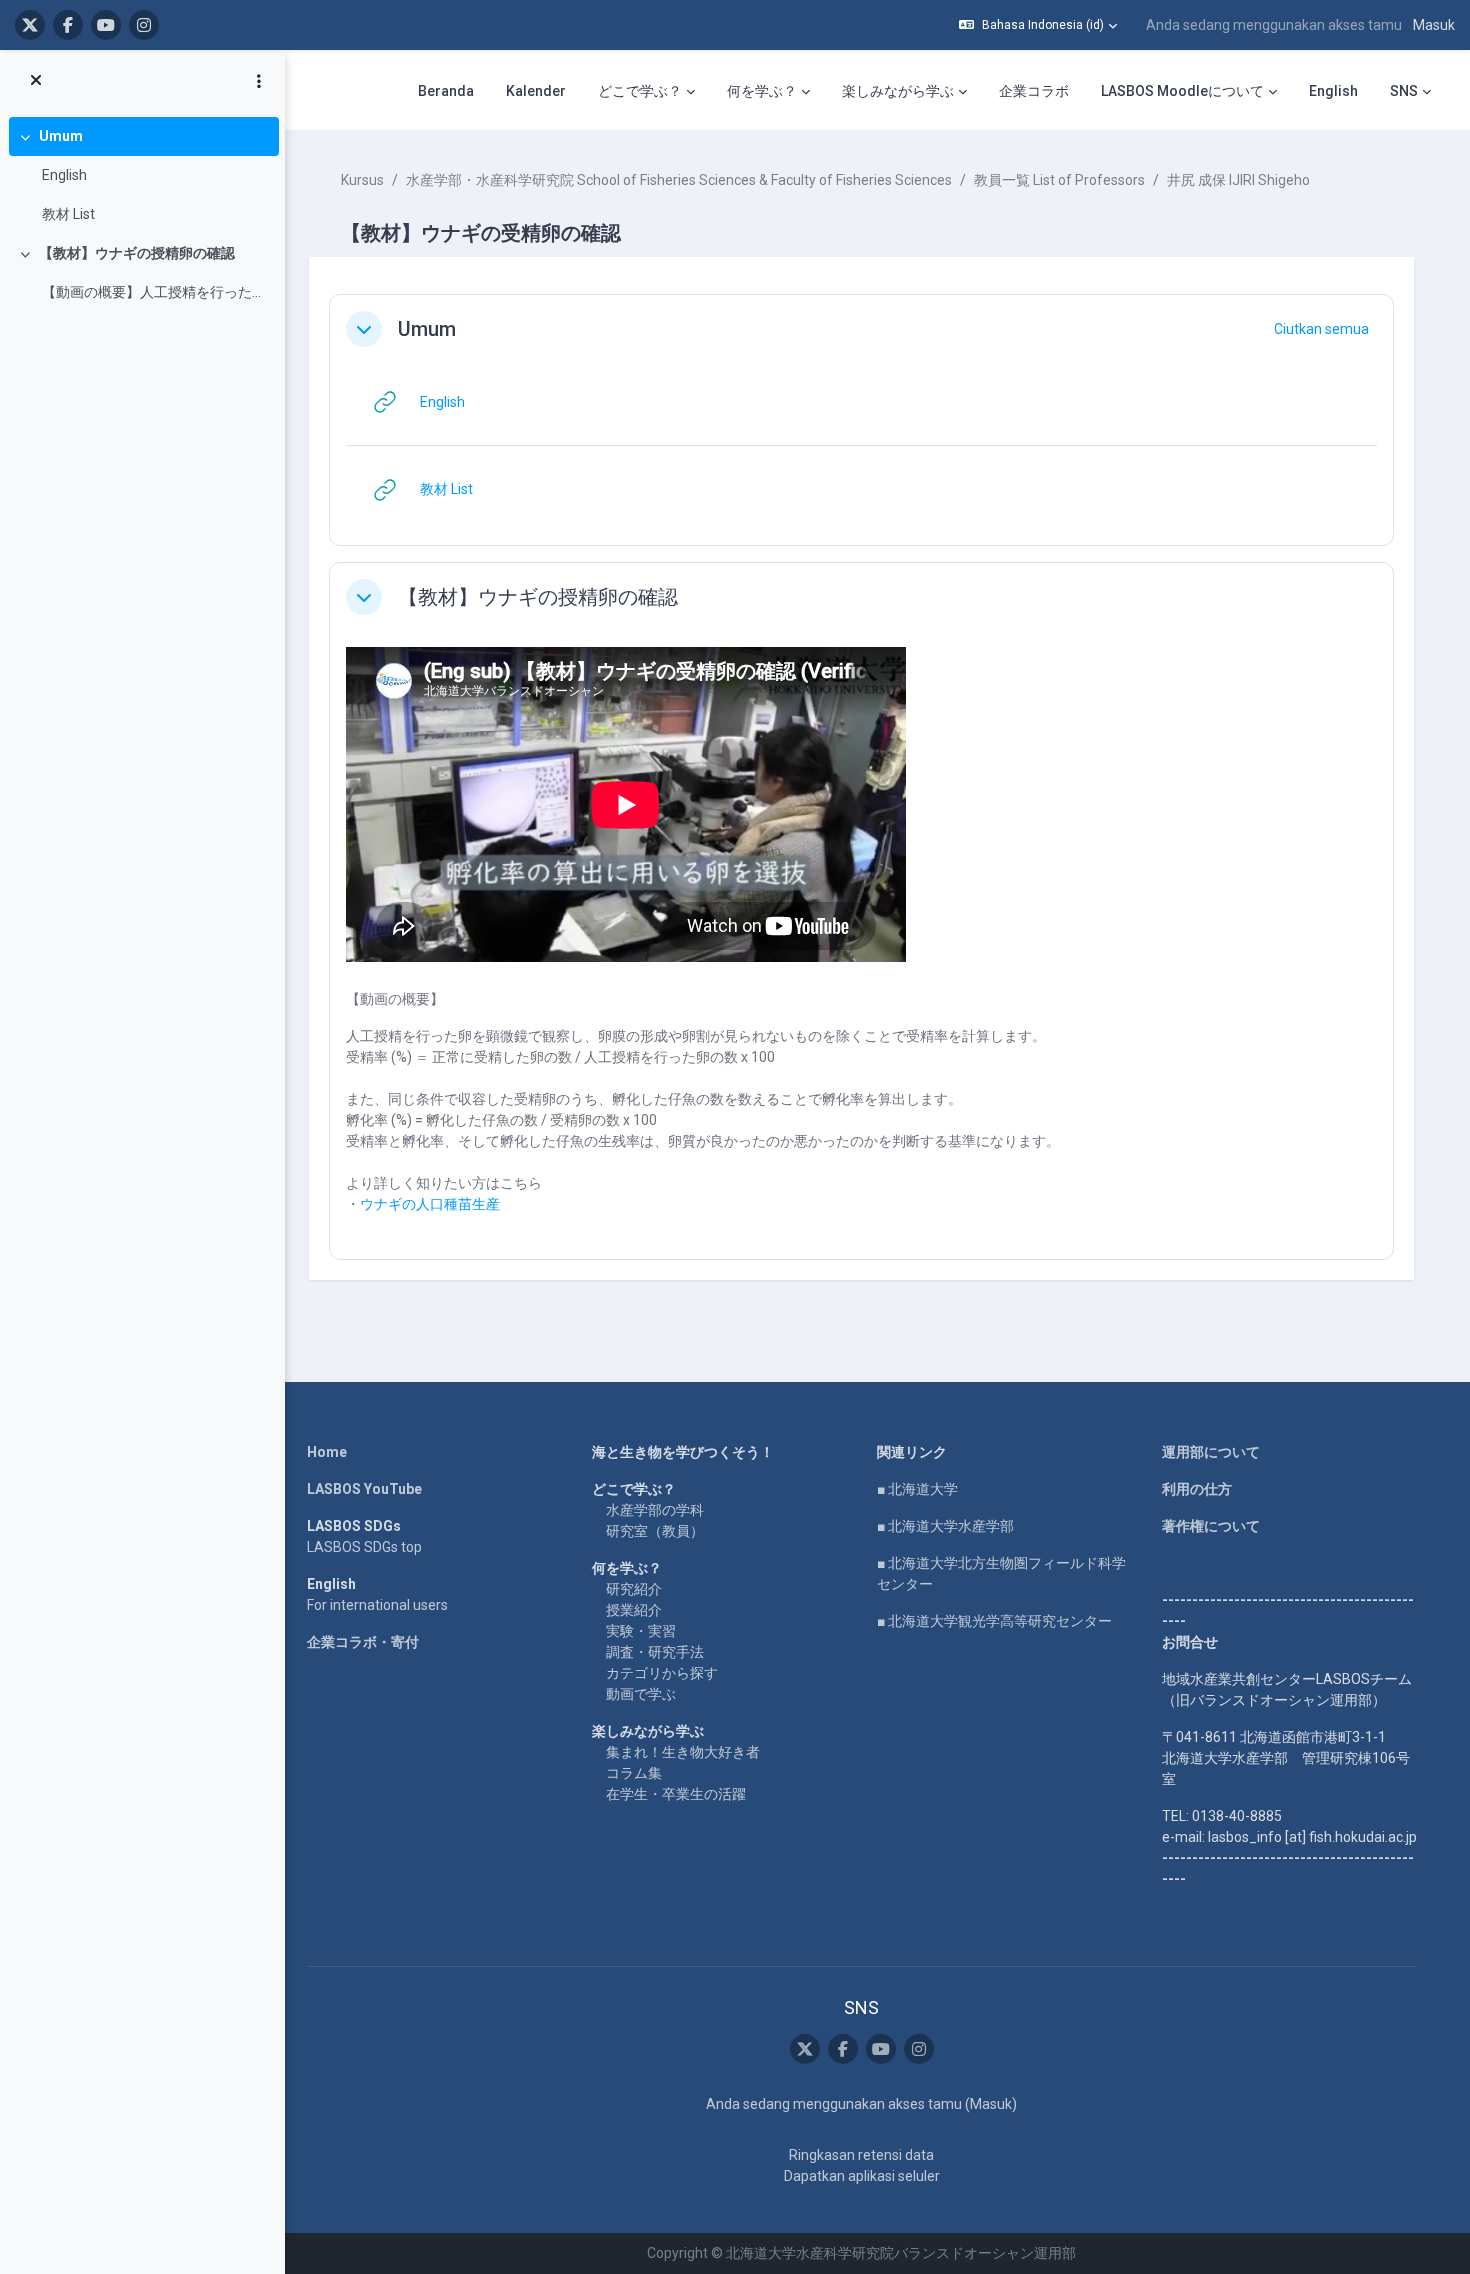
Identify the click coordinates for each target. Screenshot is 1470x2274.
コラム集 (634, 1773)
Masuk (1434, 25)
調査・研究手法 (655, 1652)
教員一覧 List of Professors (1059, 180)
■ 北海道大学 (917, 1489)
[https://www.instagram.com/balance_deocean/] (144, 25)
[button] (1038, 25)
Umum (61, 136)
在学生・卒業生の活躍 (676, 1794)
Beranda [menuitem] (446, 91)
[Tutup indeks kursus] (36, 81)
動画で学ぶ (641, 1694)
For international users (377, 1605)
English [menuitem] (1333, 91)
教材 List (68, 214)
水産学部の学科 (655, 1510)
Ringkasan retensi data (861, 2155)
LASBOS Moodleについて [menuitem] (1182, 91)
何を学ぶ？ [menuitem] (762, 91)
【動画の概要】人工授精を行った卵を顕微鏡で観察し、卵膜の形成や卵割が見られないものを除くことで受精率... (155, 292)
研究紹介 (634, 1589)
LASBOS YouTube (364, 1489)
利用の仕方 (1197, 1489)
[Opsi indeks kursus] (259, 81)
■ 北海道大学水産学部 (945, 1526)
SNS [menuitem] (1404, 91)
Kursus (362, 180)
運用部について (1211, 1452)
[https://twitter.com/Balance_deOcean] (30, 25)
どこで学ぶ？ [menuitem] (640, 91)
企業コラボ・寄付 (363, 1642)
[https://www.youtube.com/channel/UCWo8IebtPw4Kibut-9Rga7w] (106, 25)
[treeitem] (142, 175)
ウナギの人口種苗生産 (430, 1204)
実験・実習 (641, 1631)
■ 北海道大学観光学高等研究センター (994, 1621)
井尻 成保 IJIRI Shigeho (1238, 180)
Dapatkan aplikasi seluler (862, 2176)
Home (327, 1452)
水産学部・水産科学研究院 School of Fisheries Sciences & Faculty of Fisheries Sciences (679, 180)
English (64, 175)
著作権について (1211, 1526)
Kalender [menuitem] (536, 91)
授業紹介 (634, 1610)
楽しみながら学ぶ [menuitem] (898, 91)
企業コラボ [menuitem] (1034, 91)
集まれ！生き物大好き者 (683, 1752)
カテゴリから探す (662, 1673)
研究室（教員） (655, 1531)
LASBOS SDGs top (364, 1547)
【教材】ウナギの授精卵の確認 (137, 253)
